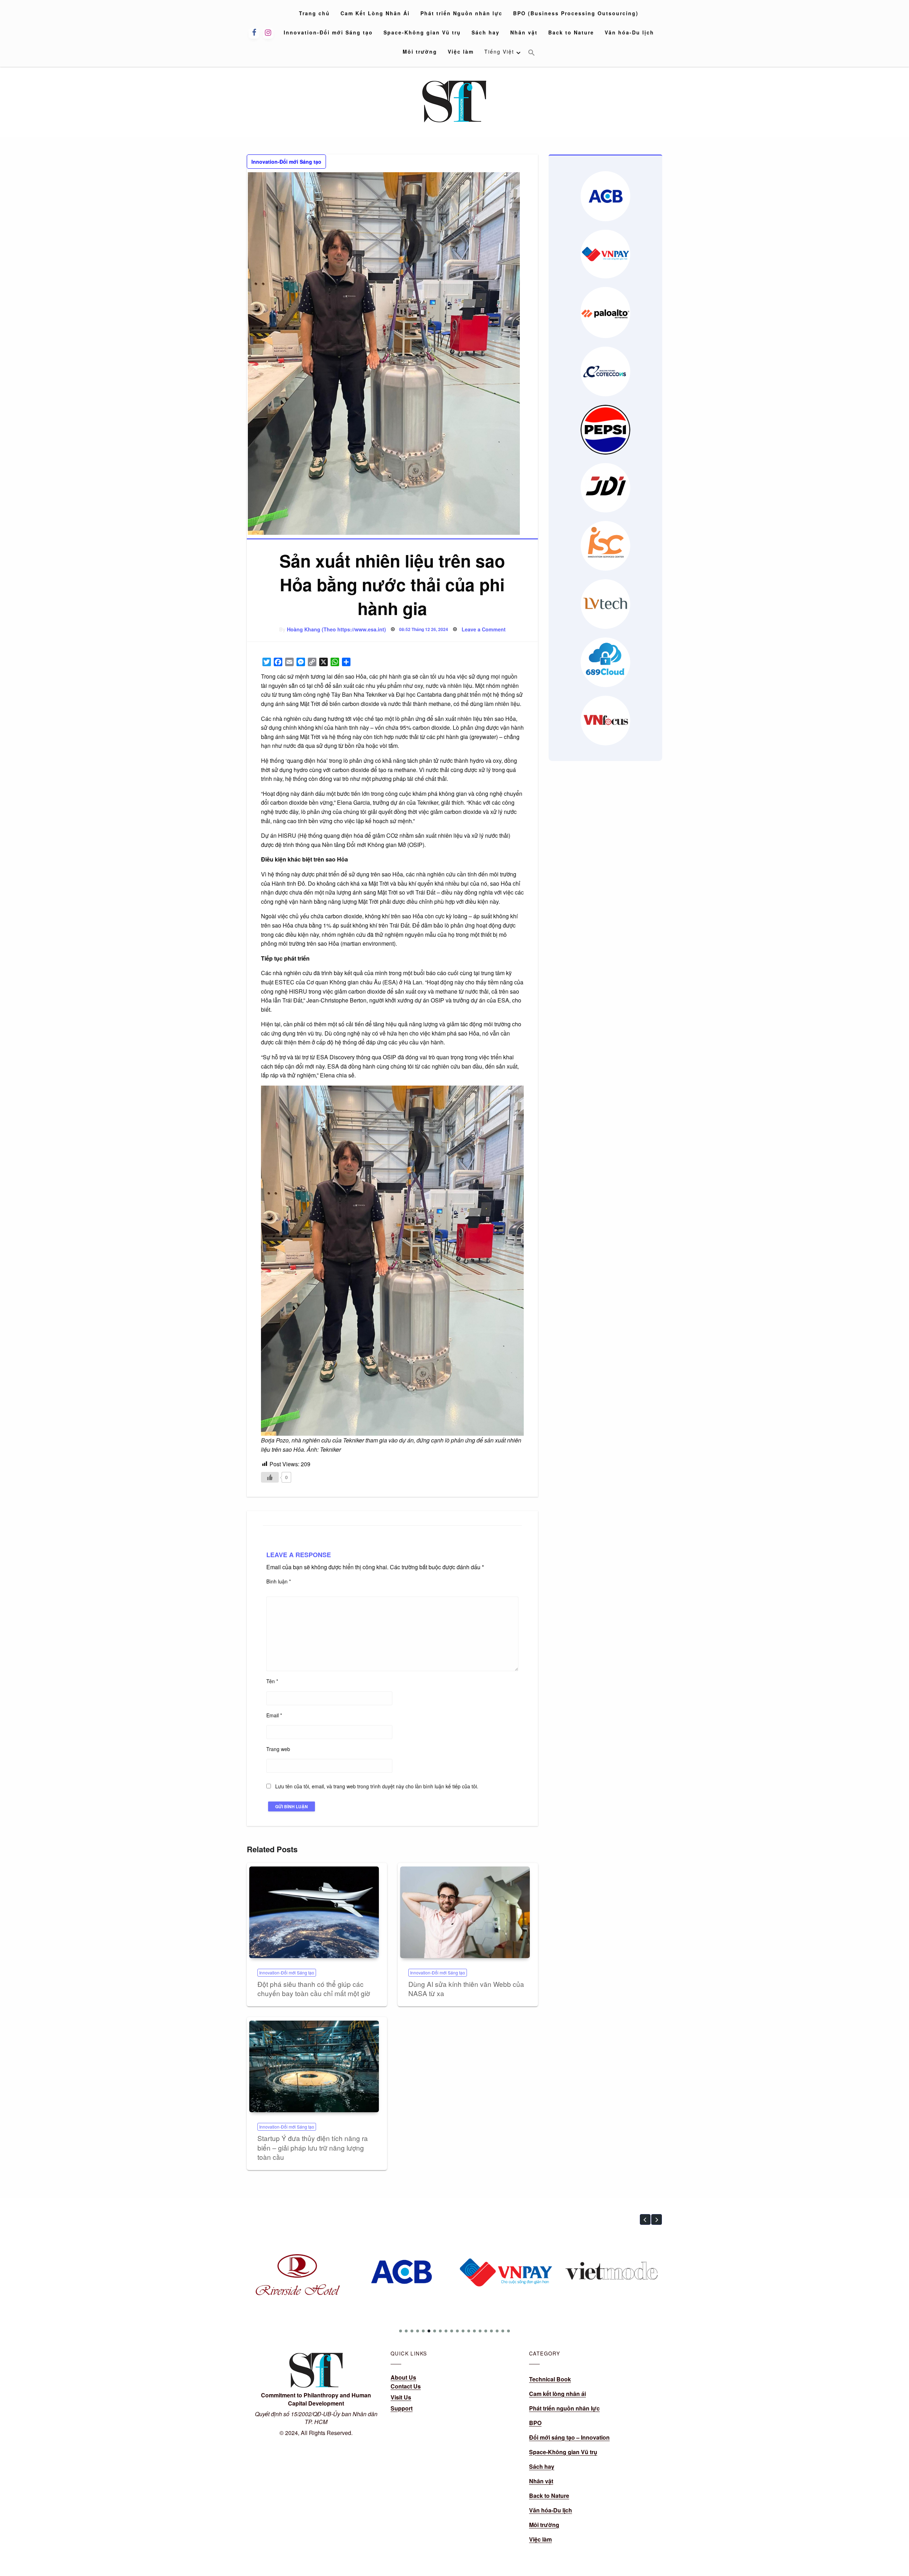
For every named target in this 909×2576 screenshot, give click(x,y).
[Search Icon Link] (532, 53)
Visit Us (401, 2397)
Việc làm (461, 51)
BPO (535, 2423)
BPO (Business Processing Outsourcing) (576, 13)
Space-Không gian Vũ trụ (422, 32)
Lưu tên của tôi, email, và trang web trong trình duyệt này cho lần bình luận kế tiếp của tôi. (377, 1786)
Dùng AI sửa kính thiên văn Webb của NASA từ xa (466, 1989)
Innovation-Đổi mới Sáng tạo (328, 32)
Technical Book (550, 2379)
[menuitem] (314, 13)
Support (402, 2408)
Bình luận (279, 1581)
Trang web (278, 1749)
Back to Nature (571, 32)
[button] (645, 2219)
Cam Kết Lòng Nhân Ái (375, 13)
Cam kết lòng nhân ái (557, 2394)
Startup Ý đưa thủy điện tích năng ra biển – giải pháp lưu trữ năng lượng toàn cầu (313, 2147)
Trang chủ (314, 13)
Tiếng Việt (499, 51)
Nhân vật (524, 32)
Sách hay (486, 32)
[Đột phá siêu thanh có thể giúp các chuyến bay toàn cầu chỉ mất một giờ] (314, 1912)
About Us (403, 2377)
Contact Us (406, 2386)
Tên (272, 1681)
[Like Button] (270, 1477)
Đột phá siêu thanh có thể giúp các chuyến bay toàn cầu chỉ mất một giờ (314, 1989)
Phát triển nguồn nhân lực (564, 2408)
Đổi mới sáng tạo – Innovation (569, 2437)
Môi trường (420, 51)
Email (274, 1715)
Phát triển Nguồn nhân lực (461, 13)
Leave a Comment (484, 629)
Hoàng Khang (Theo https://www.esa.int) (336, 629)
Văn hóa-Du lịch (629, 32)
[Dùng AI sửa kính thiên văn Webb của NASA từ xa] (465, 1912)
